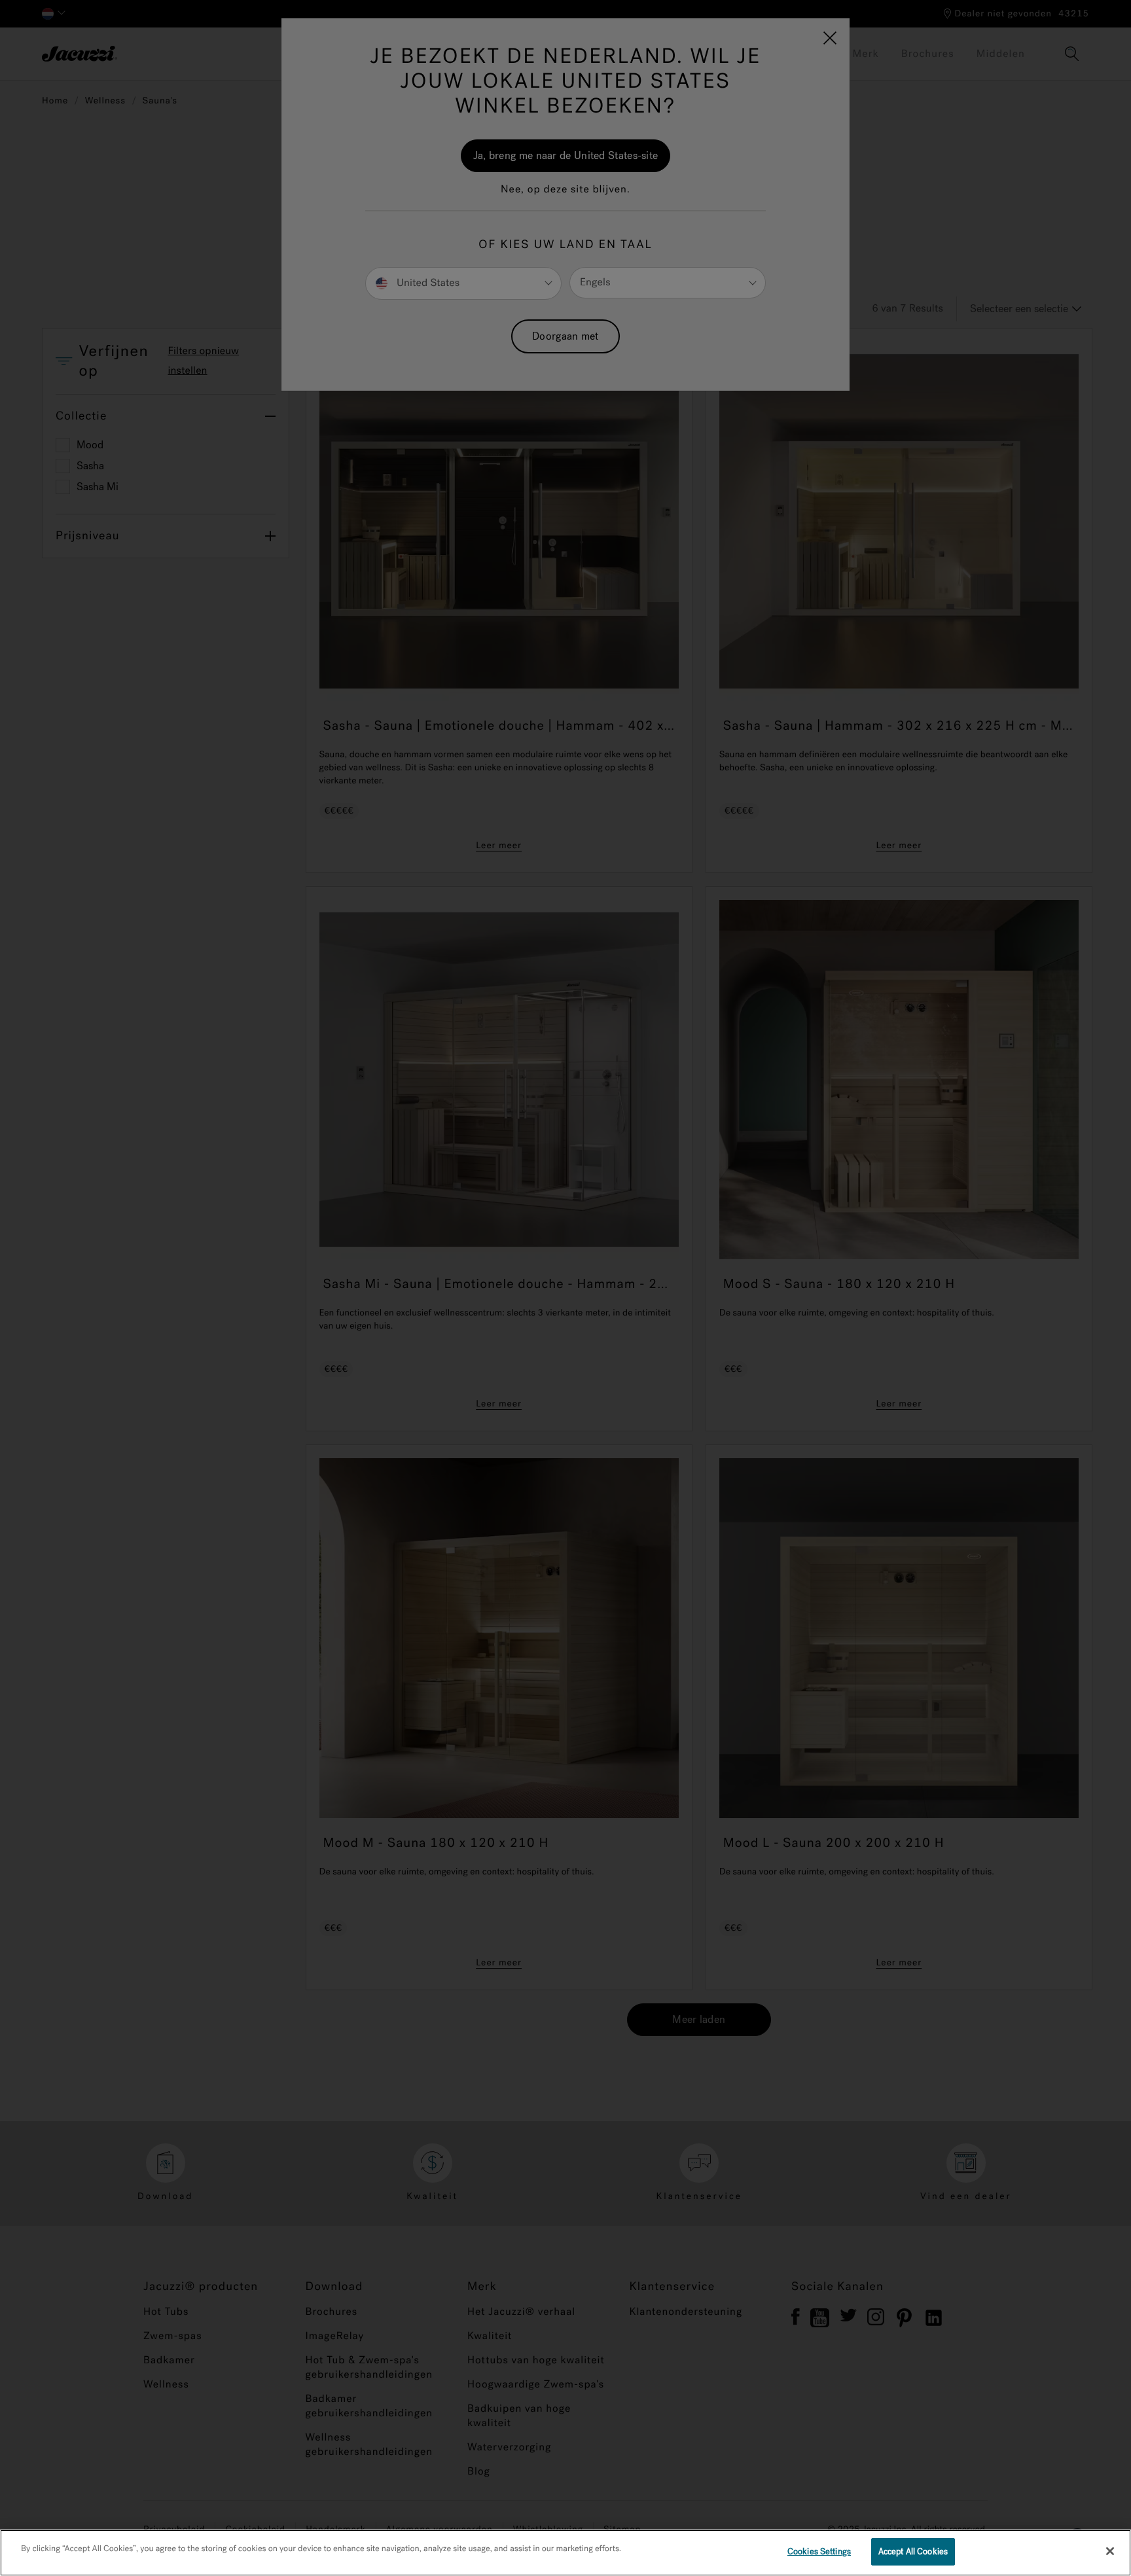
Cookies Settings (819, 2551)
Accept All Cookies (913, 2551)
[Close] (1110, 2551)
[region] (565, 2553)
